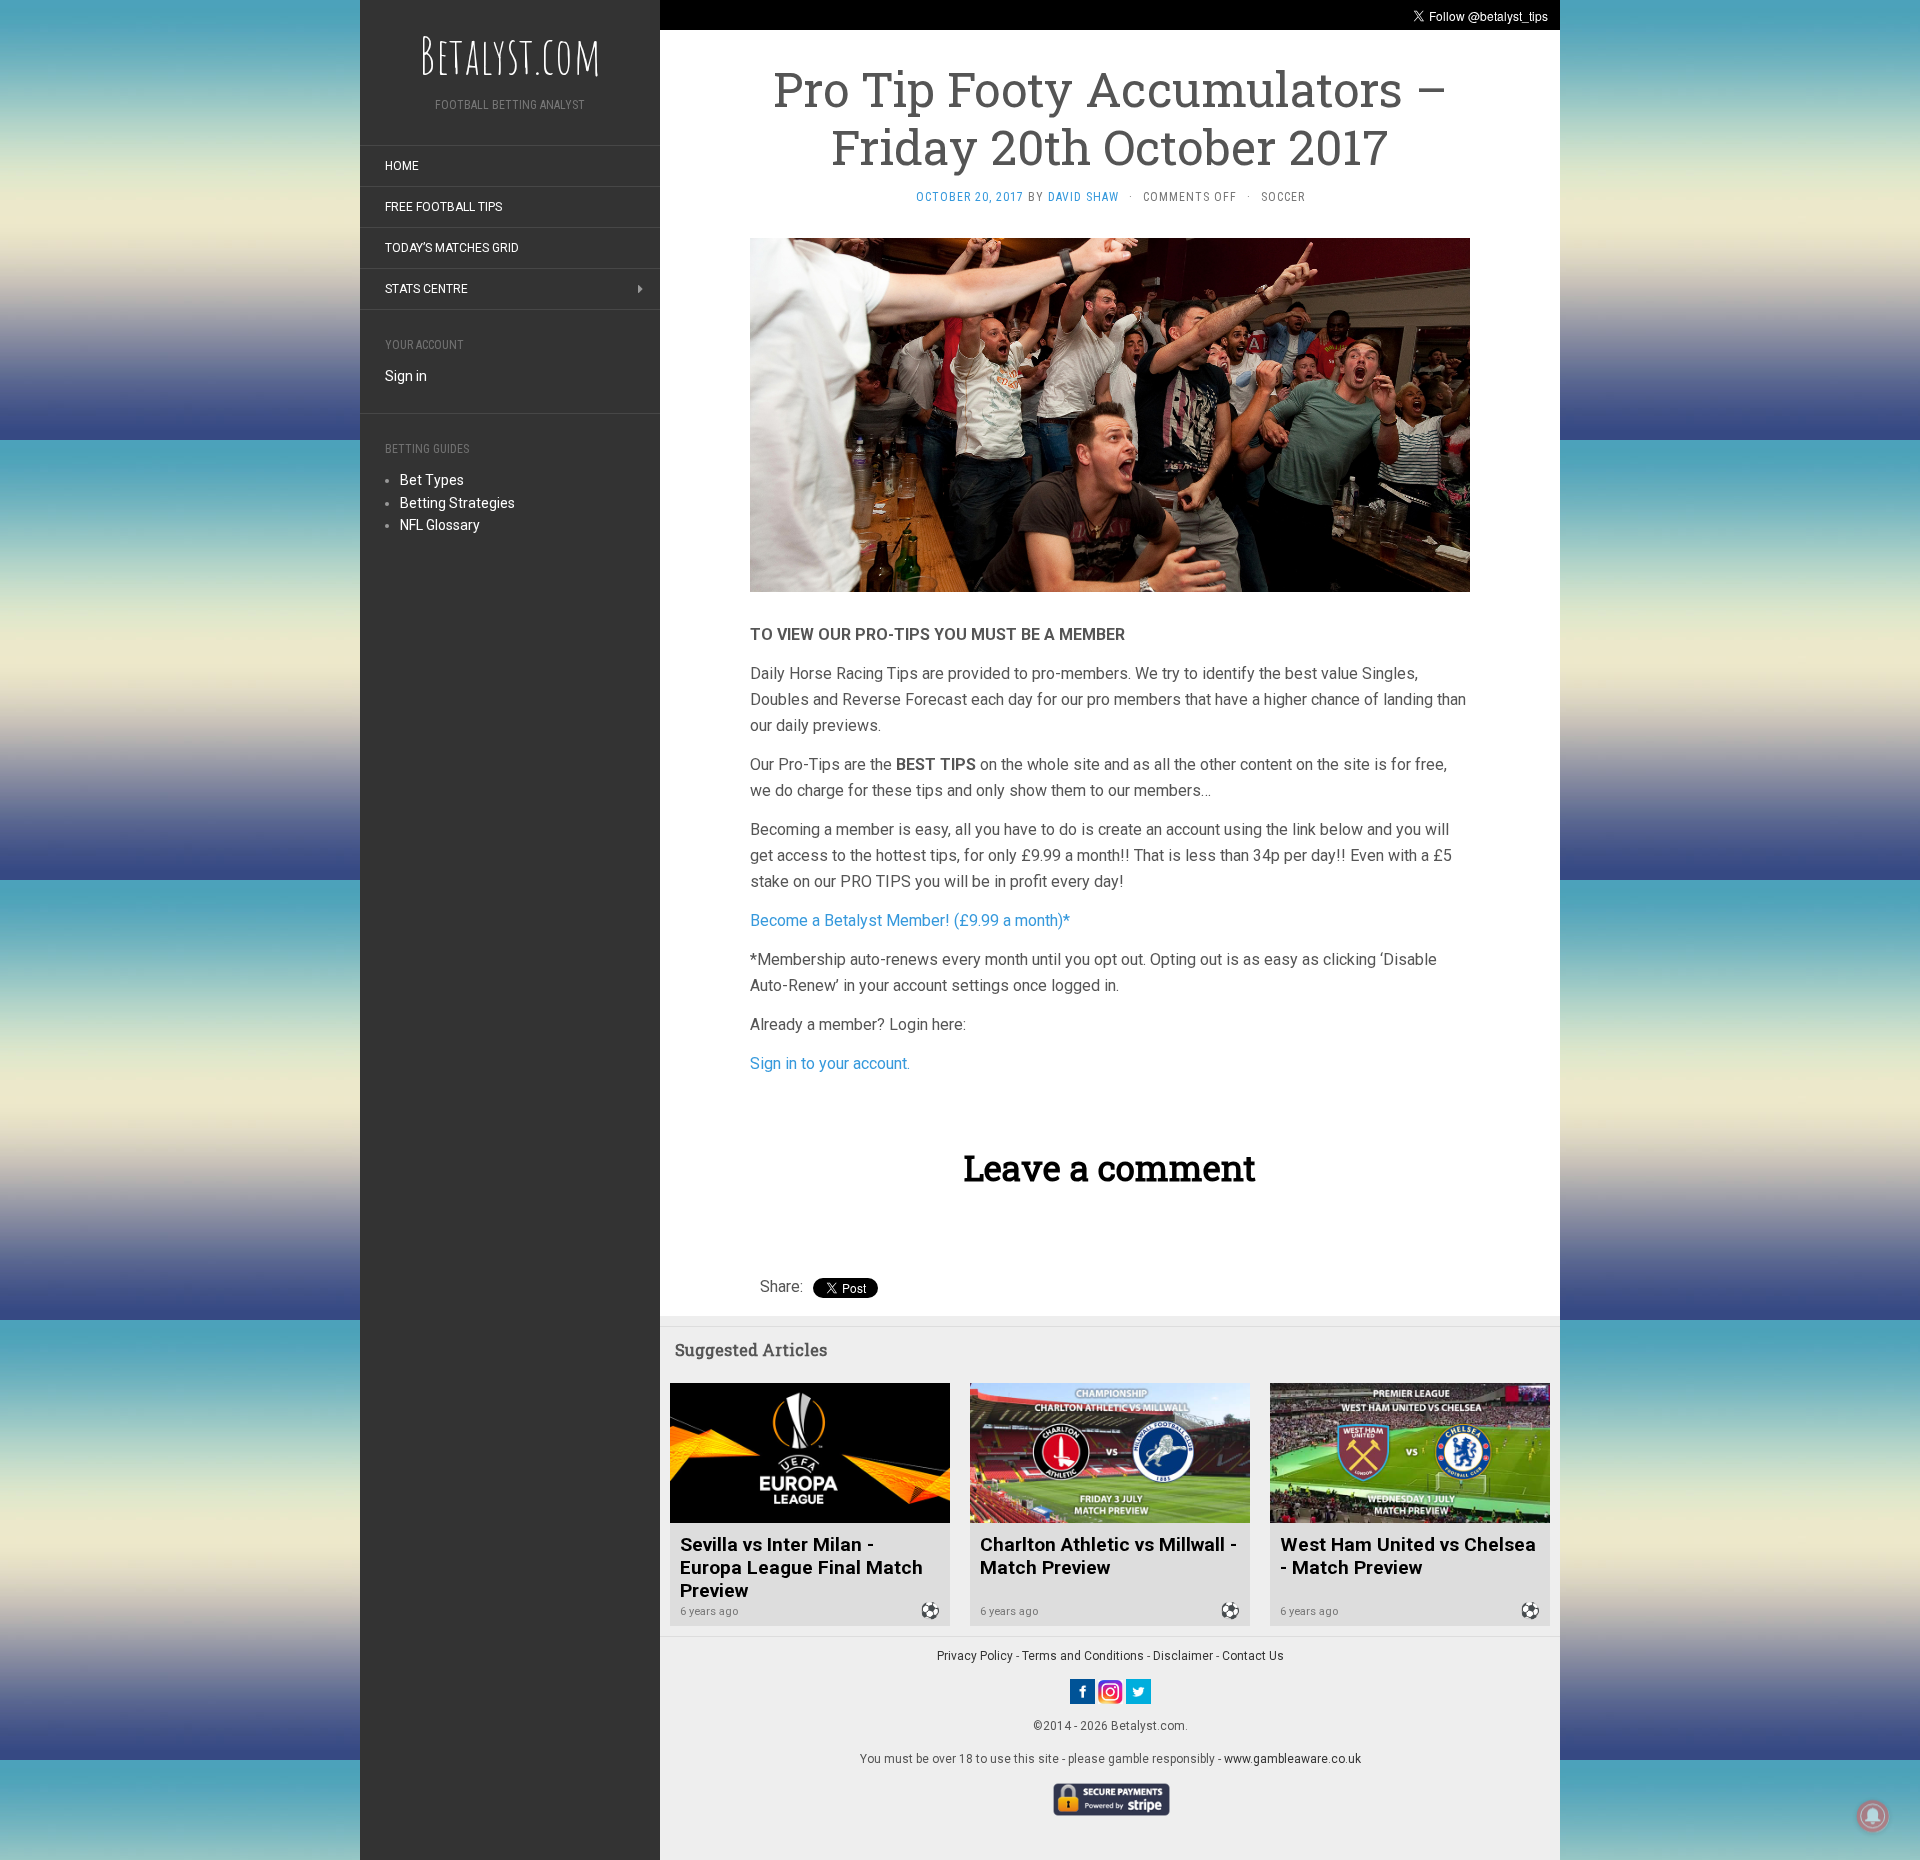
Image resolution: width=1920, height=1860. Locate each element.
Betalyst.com (510, 55)
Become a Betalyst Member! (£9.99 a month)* (910, 920)
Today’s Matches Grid (452, 248)
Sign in (406, 376)
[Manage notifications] (1873, 1816)
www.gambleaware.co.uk (1292, 1759)
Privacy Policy (975, 1656)
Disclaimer (1183, 1656)
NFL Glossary (440, 525)
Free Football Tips (443, 207)
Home (402, 166)
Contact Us (1253, 1656)
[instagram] (1110, 1691)
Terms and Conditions (1083, 1656)
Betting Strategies (457, 503)
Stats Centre (426, 289)
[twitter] (1138, 1691)
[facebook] (1082, 1691)
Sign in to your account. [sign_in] (830, 1063)
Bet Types (432, 480)
